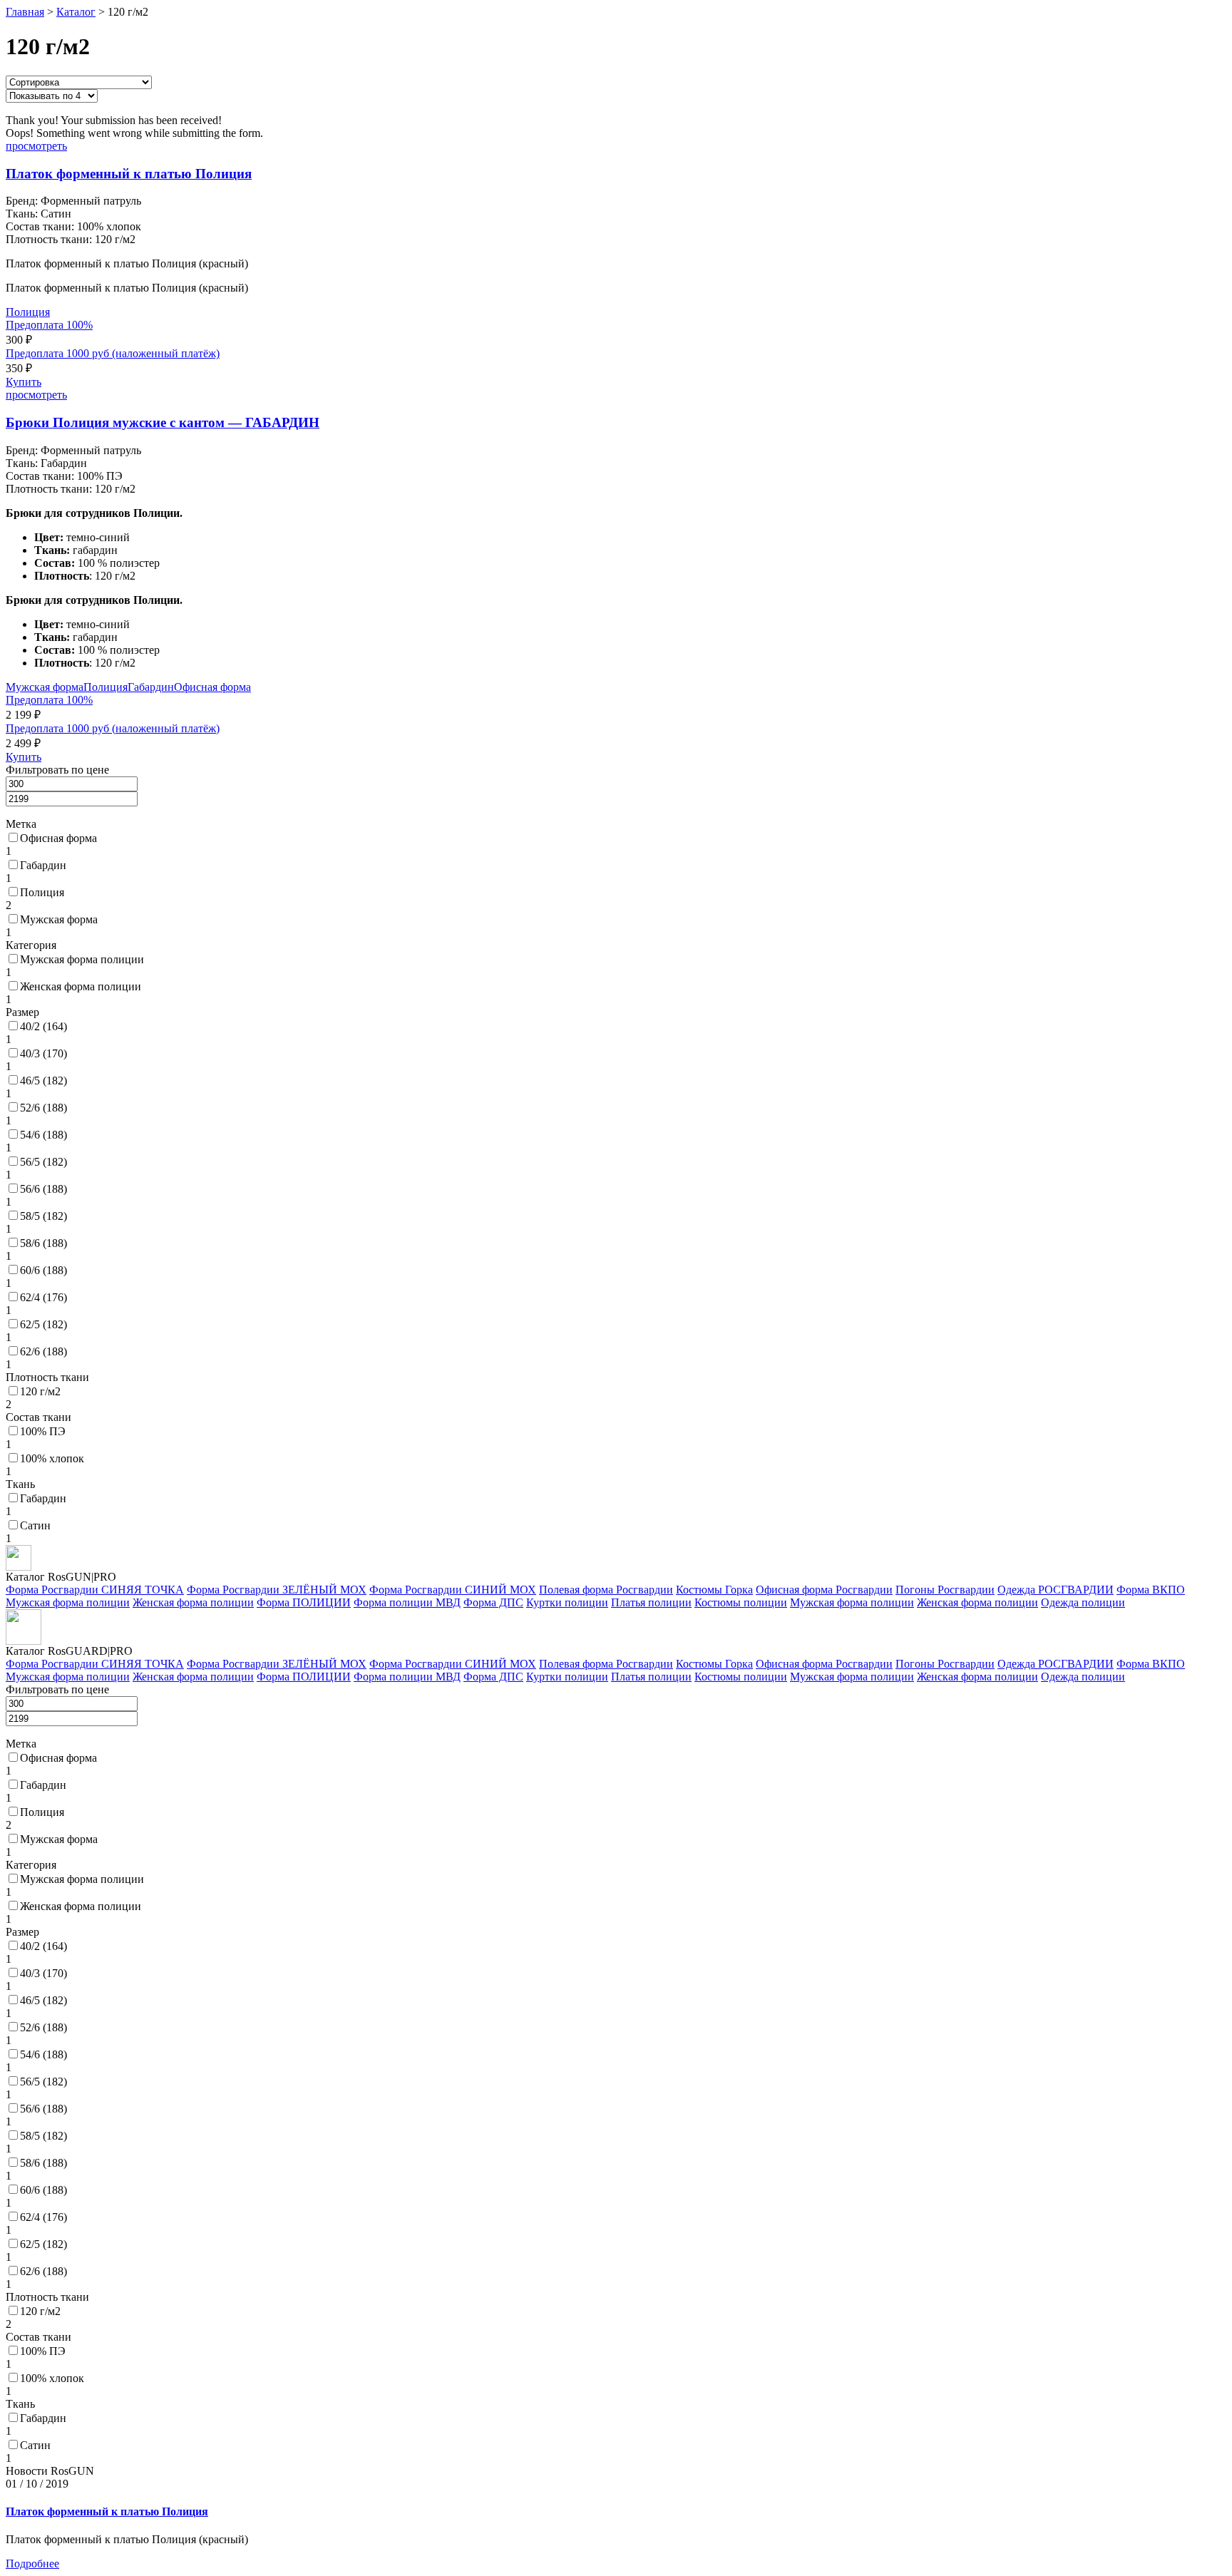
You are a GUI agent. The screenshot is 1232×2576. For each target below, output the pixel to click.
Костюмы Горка (714, 1590)
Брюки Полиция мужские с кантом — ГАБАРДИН (163, 422)
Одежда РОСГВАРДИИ (1056, 1590)
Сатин (35, 1525)
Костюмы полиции (741, 1602)
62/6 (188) (43, 1351)
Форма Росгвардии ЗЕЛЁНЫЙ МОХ (277, 1590)
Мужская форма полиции (82, 959)
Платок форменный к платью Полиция (129, 174)
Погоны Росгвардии (945, 1590)
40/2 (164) (43, 1026)
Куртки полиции (567, 1602)
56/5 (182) (43, 1162)
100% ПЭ (43, 1431)
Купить (24, 382)
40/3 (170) (43, 1053)
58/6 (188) (43, 1243)
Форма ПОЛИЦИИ (304, 1602)
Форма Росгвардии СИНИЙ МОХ (453, 1590)
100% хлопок (52, 1458)
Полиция (28, 312)
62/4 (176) (43, 1297)
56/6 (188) (43, 1189)
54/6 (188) (43, 1135)
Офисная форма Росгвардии (824, 1590)
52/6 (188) (43, 1108)
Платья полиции (651, 1602)
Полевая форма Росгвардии (606, 1590)
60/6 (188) (43, 1270)
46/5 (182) (43, 1081)
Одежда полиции (1083, 1602)
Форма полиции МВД (407, 1602)
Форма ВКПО (1151, 1590)
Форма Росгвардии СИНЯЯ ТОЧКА (95, 1590)
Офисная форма (212, 687)
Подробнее (32, 2564)
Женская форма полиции (81, 986)
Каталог (76, 12)
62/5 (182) (43, 1324)
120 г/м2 (40, 1391)
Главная (25, 12)
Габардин (151, 687)
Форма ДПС (493, 1602)
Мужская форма (45, 687)
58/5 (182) (43, 1216)
